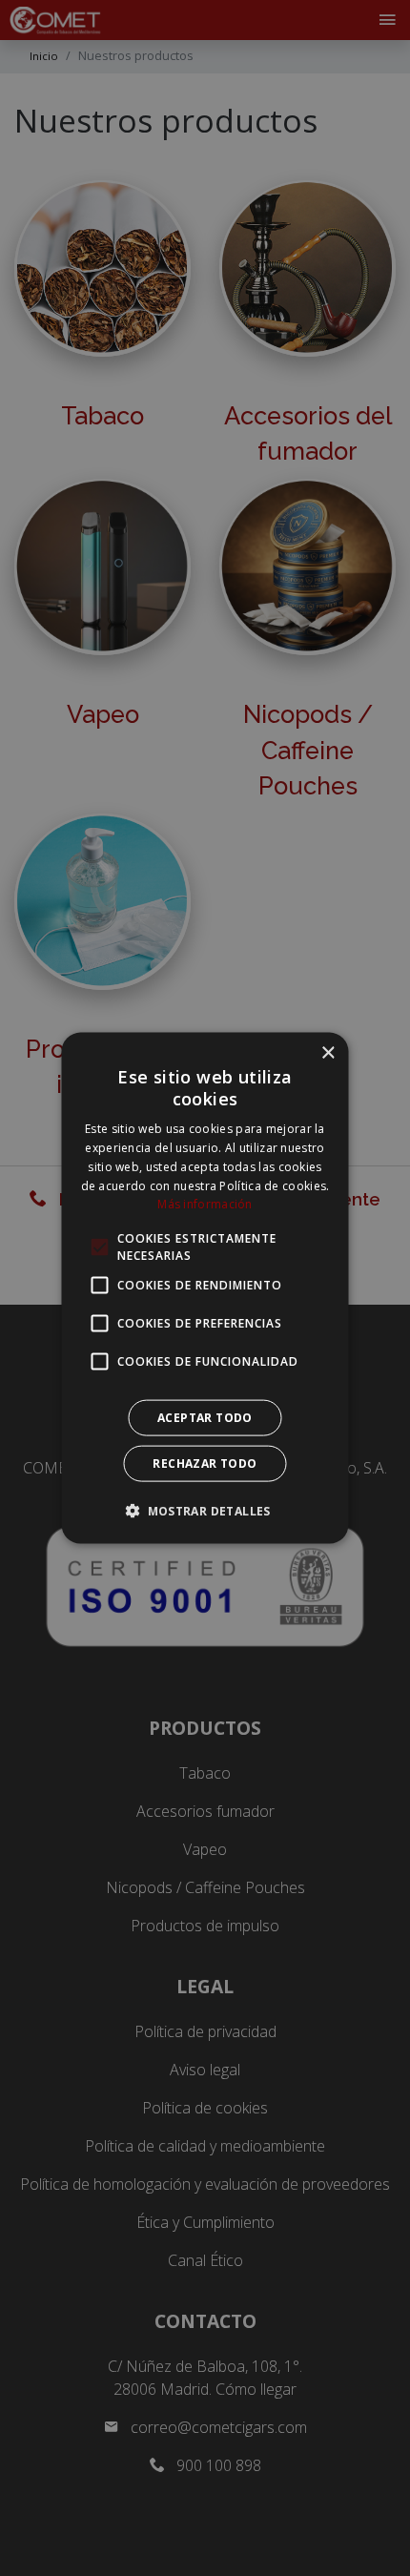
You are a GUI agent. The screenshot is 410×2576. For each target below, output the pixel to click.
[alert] (205, 1288)
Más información (205, 1204)
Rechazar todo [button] (205, 1463)
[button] (205, 1511)
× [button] (328, 1052)
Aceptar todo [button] (205, 1418)
